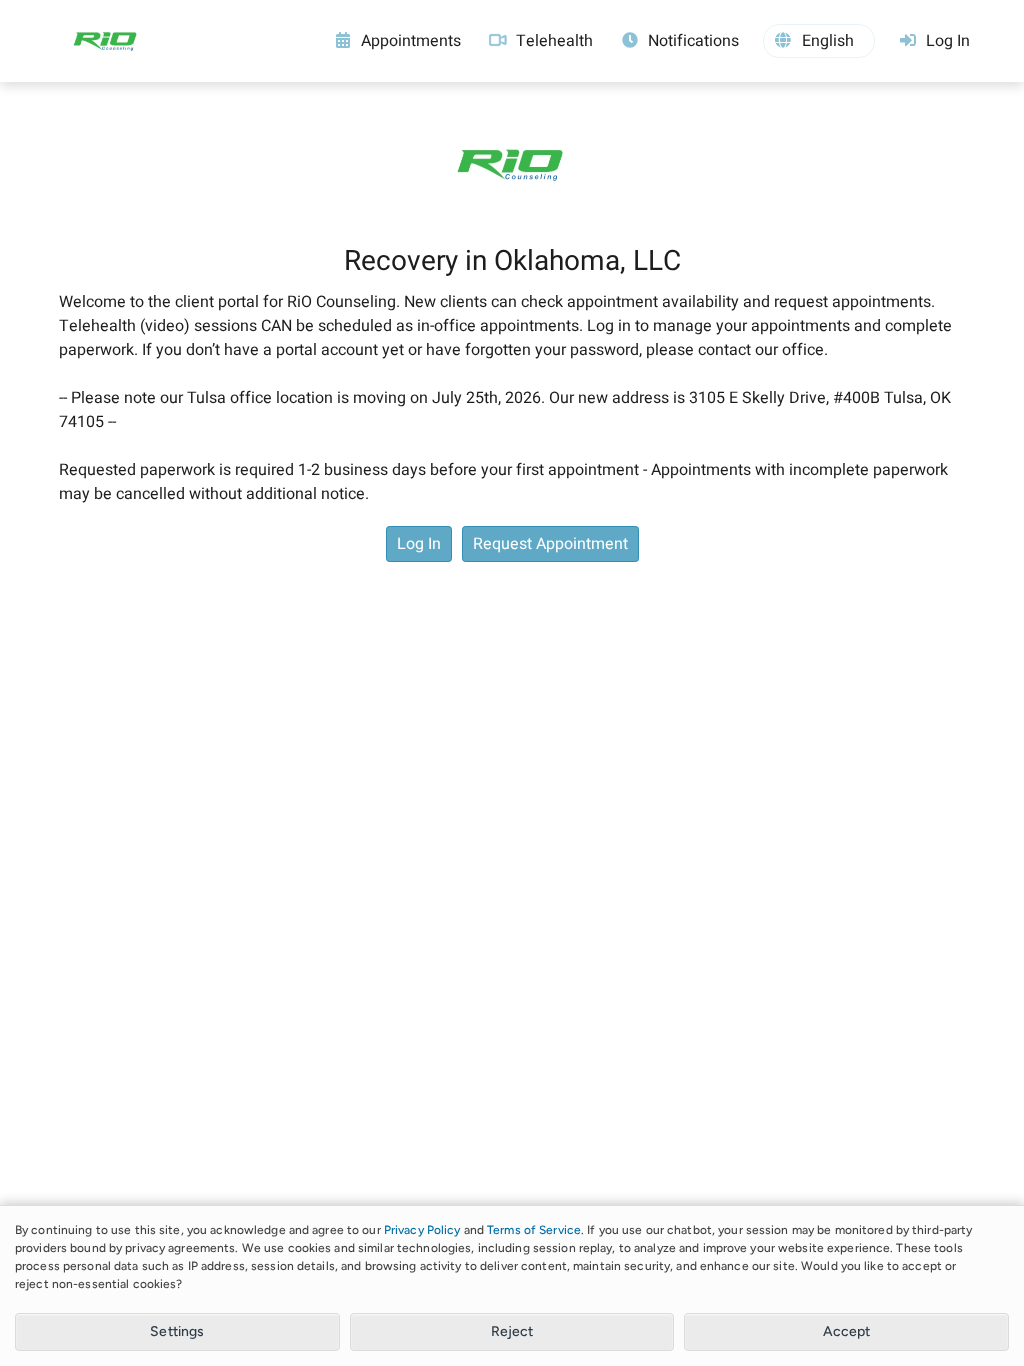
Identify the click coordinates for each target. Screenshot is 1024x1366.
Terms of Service (534, 1230)
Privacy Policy (422, 1230)
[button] (819, 41)
